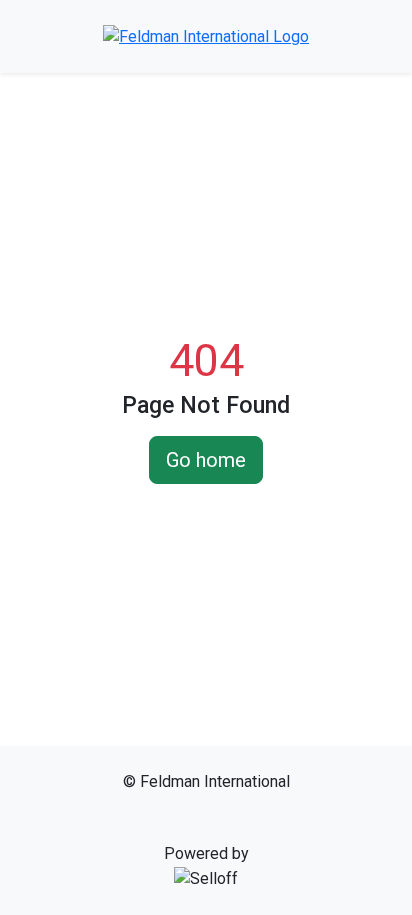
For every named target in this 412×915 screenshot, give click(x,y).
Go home (206, 460)
